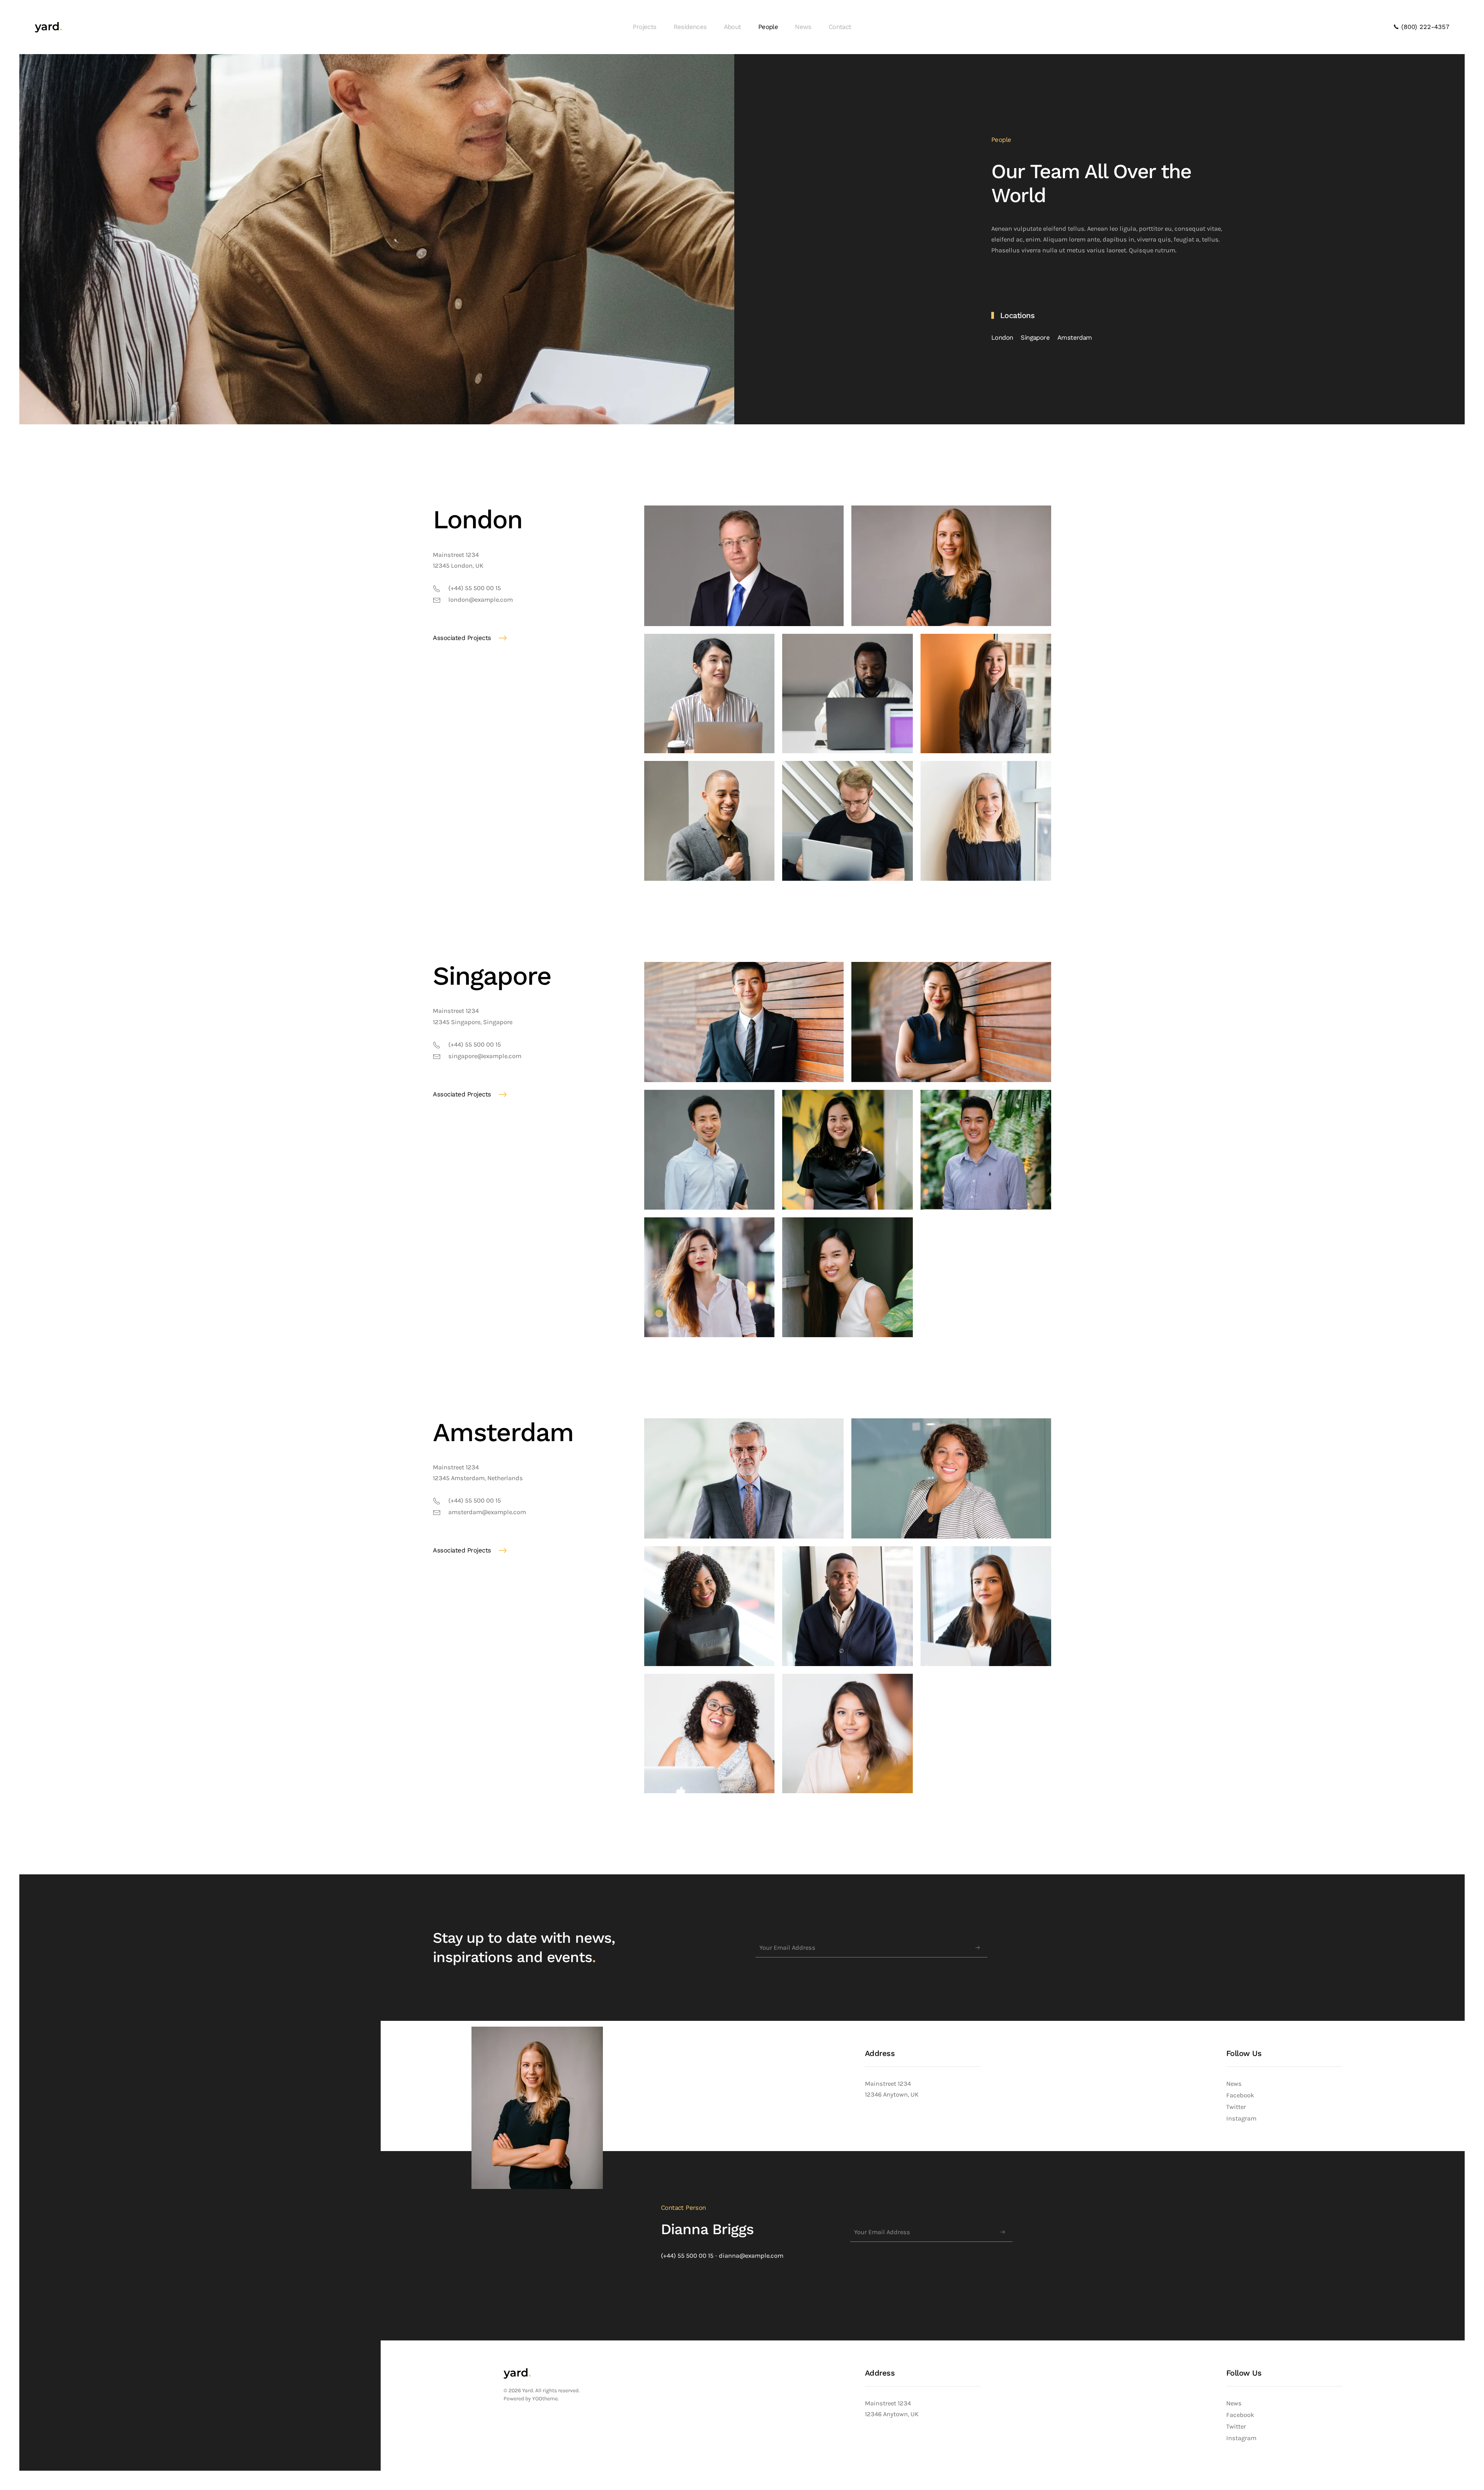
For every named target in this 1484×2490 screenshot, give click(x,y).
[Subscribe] (978, 1948)
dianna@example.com (751, 2256)
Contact (840, 27)
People (768, 27)
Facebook (1240, 2095)
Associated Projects (462, 638)
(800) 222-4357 (1424, 27)
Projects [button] (644, 27)
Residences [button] (690, 27)
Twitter (1236, 2107)
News (803, 27)
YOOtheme (545, 2399)
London (1002, 338)
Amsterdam (1075, 338)
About (733, 27)
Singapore (1035, 338)
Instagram (1241, 2118)
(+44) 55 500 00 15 (687, 2256)
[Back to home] (48, 27)
